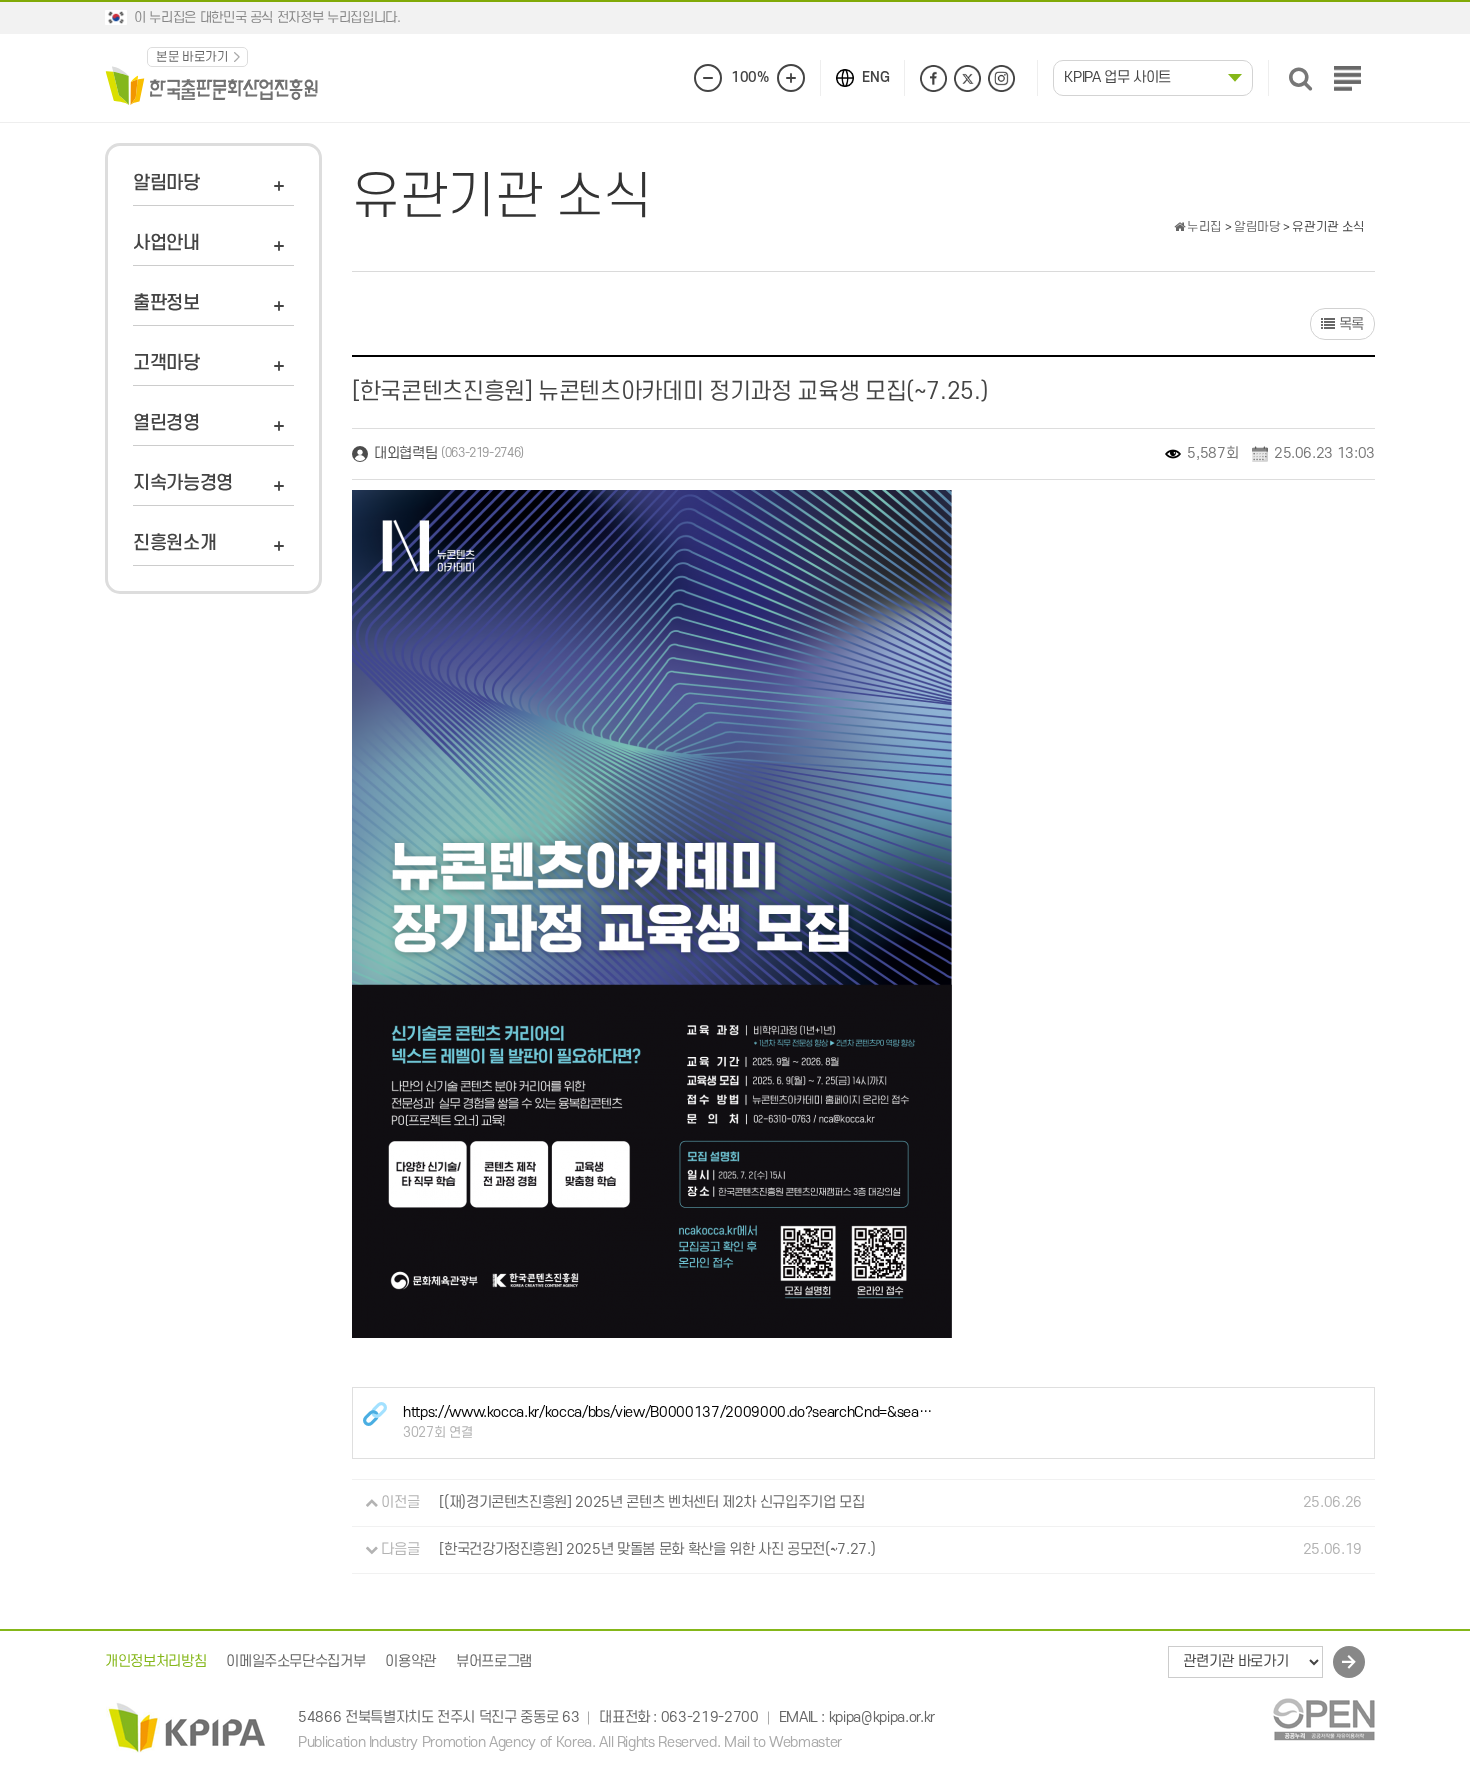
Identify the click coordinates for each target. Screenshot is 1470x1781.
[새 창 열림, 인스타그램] (1001, 78)
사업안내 (166, 243)
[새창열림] (1323, 1718)
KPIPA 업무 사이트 (1117, 77)
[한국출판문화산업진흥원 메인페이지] (212, 84)
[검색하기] (1300, 78)
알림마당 (166, 183)
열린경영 (166, 423)
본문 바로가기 (192, 57)
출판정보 (166, 303)
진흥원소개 (174, 543)
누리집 (1203, 227)
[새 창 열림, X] (967, 78)
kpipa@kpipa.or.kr (882, 1718)
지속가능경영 (183, 483)
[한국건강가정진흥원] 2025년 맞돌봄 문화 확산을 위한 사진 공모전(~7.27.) (657, 1549)
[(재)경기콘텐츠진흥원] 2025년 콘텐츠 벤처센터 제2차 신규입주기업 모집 (651, 1502)
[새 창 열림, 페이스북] (933, 78)
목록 (1349, 324)
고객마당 (166, 363)
